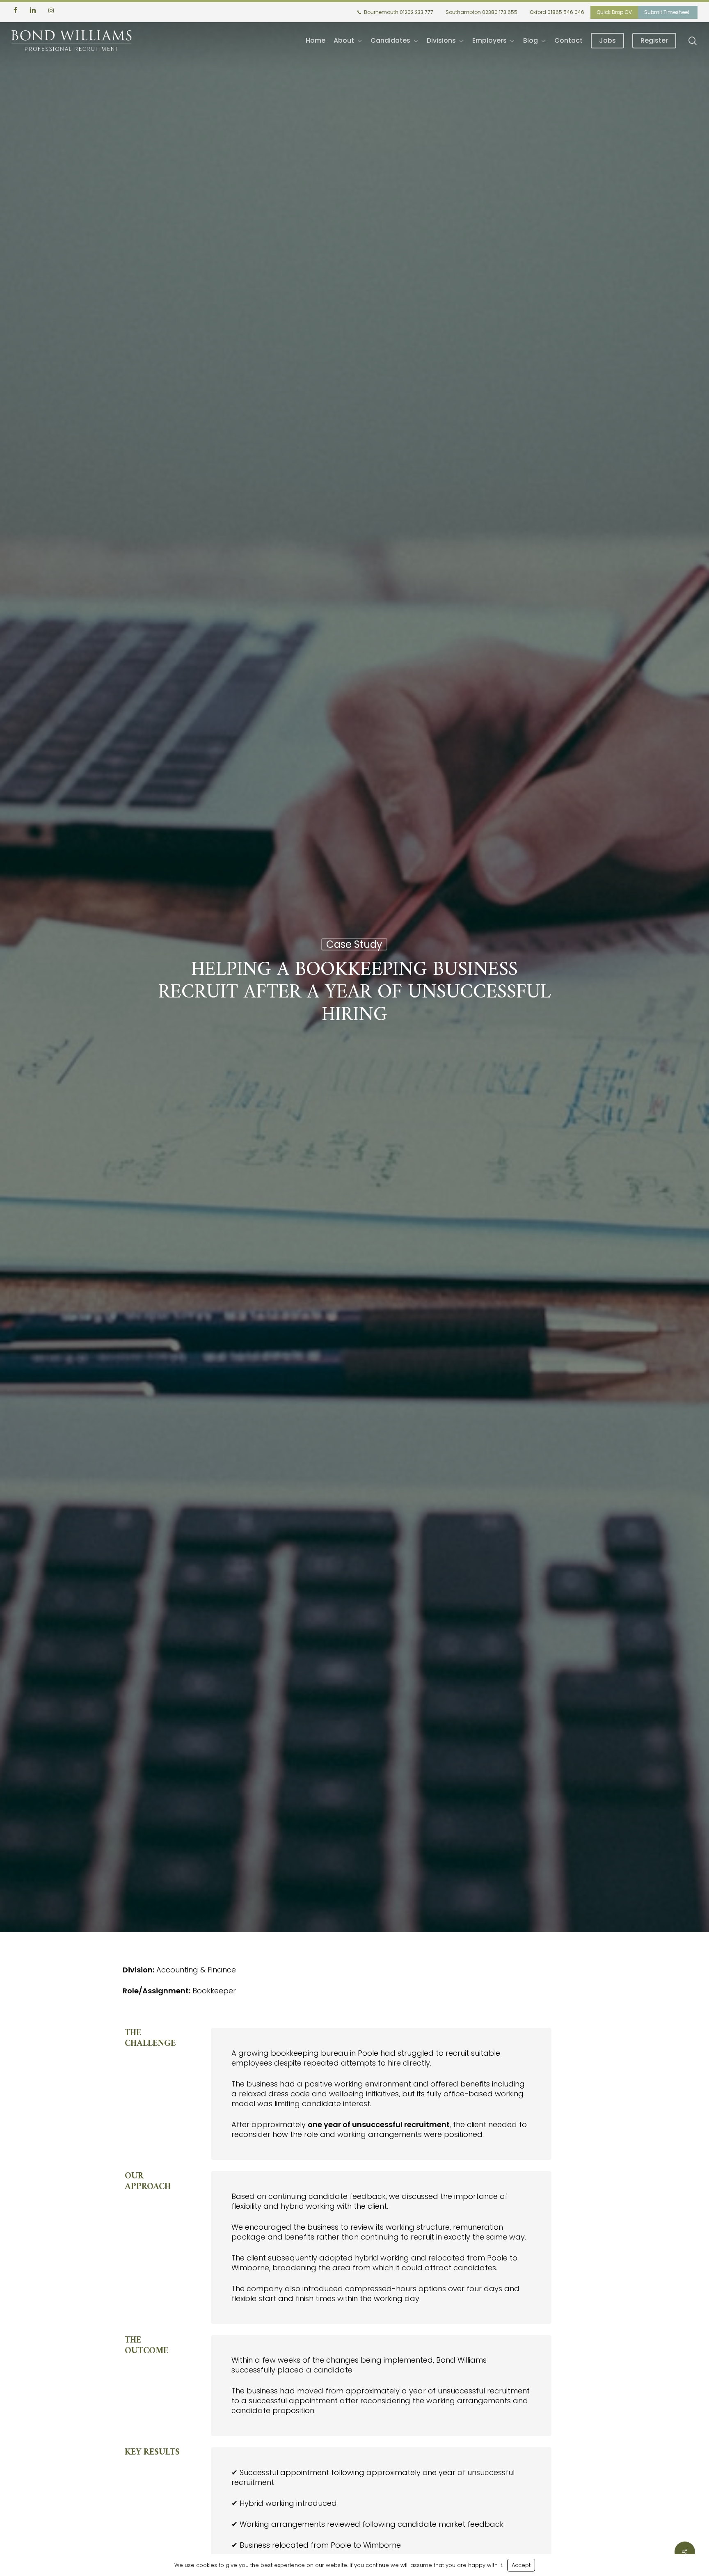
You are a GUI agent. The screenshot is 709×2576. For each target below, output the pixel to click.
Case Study (354, 945)
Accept (521, 2565)
